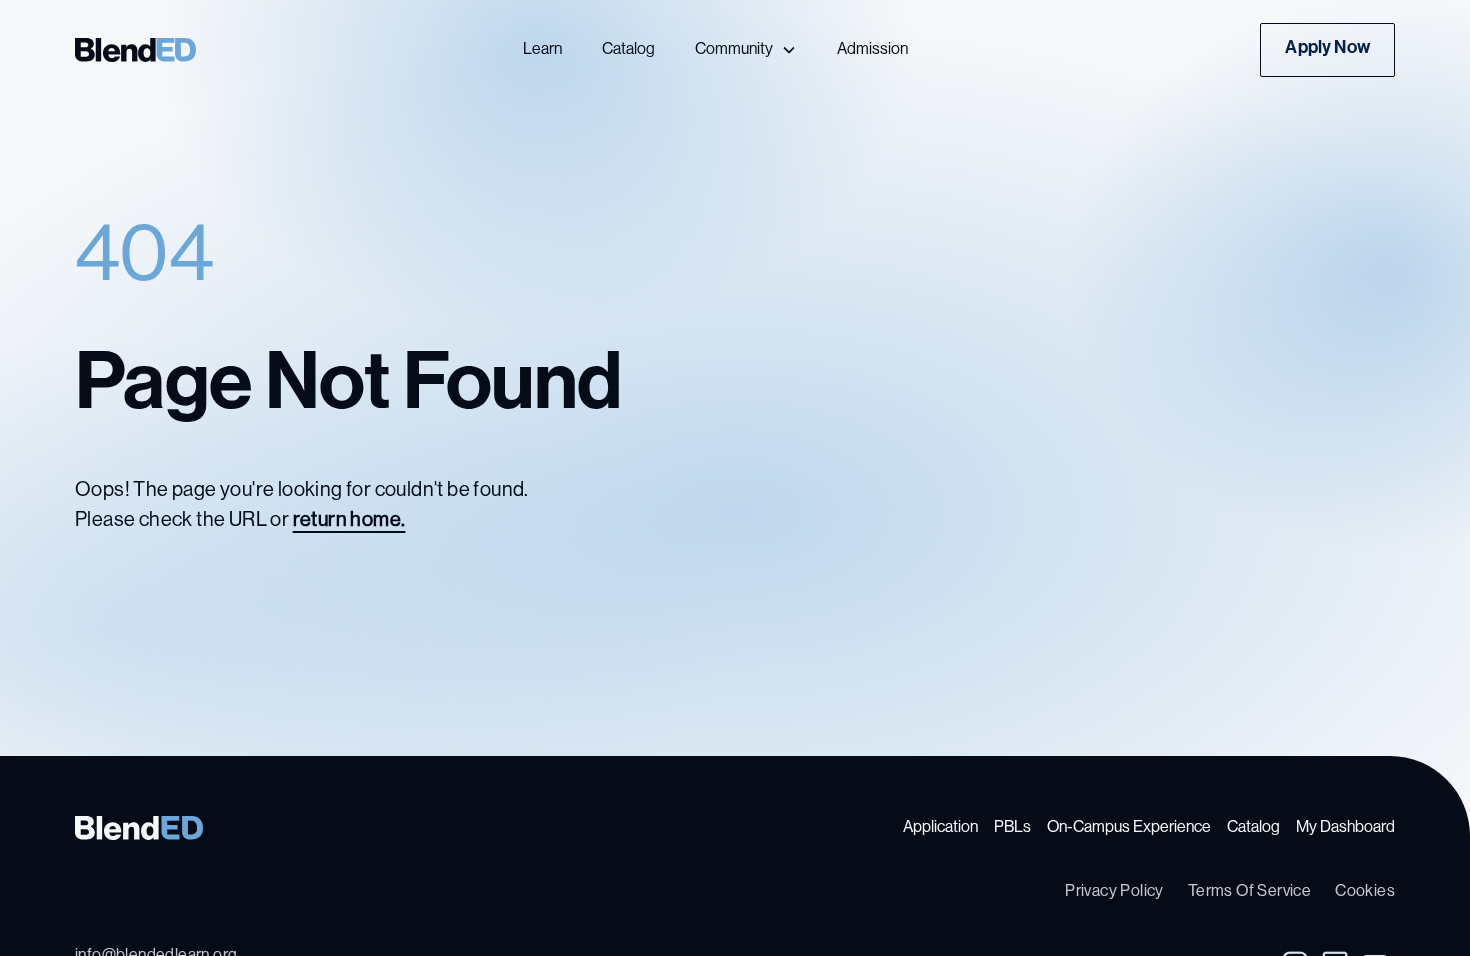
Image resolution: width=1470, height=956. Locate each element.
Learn (542, 50)
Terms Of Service (1249, 892)
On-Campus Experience (1129, 828)
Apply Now (1327, 49)
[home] (213, 50)
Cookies (1365, 892)
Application (940, 828)
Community (734, 50)
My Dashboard (1345, 828)
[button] (746, 50)
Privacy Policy (1114, 892)
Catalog (628, 50)
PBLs (1012, 828)
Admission (872, 50)
